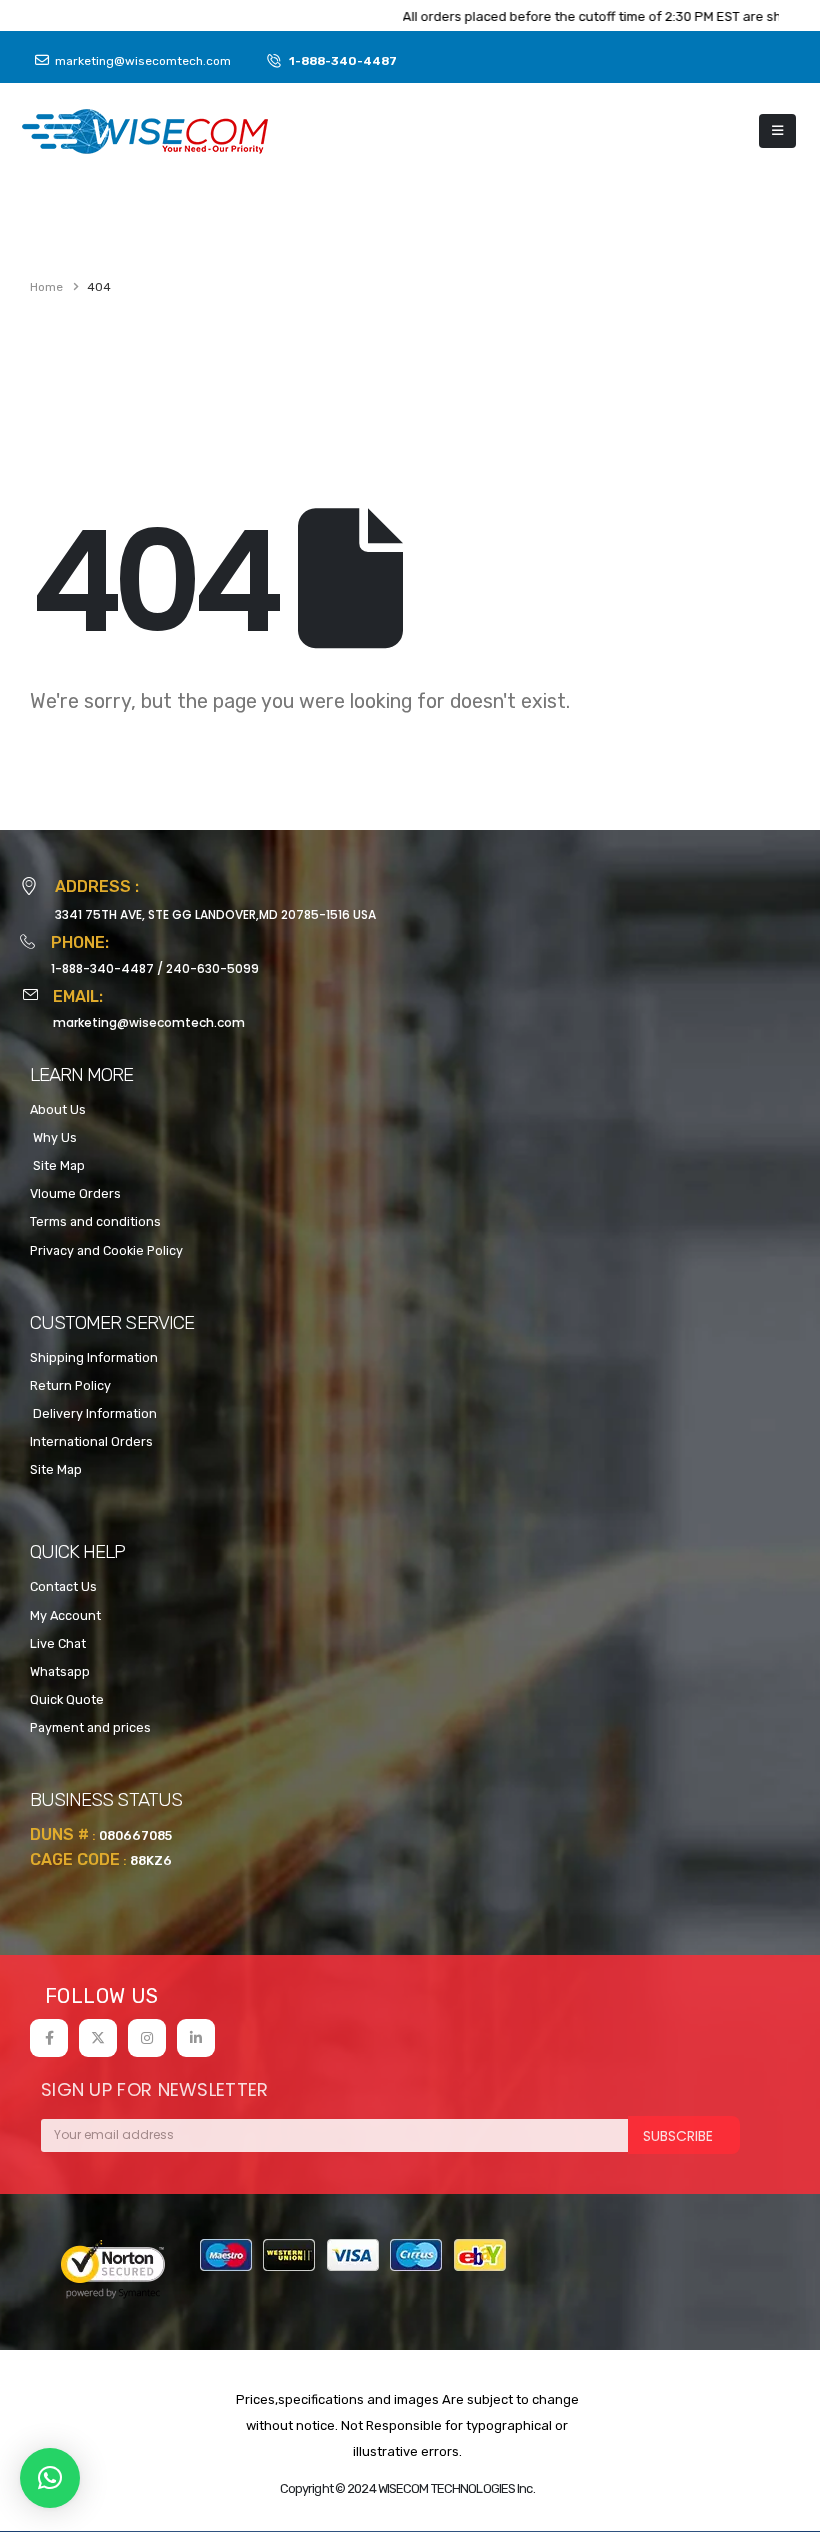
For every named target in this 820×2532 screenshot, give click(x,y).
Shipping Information (94, 1357)
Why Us (53, 1137)
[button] (50, 2478)
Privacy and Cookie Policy (106, 1250)
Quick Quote (67, 1699)
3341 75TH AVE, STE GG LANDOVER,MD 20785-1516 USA (215, 914)
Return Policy (70, 1385)
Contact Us (63, 1586)
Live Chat (58, 1643)
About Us (58, 1109)
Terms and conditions (95, 1221)
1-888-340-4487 (102, 968)
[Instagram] (147, 2038)
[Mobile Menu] (777, 131)
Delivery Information (93, 1413)
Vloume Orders (75, 1193)
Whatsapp (60, 1671)
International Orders (91, 1441)
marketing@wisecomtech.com (149, 1022)
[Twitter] (98, 2038)
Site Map (57, 1165)
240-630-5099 (212, 968)
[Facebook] (49, 2038)
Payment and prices (90, 1727)
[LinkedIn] (196, 2038)
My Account (65, 1615)
